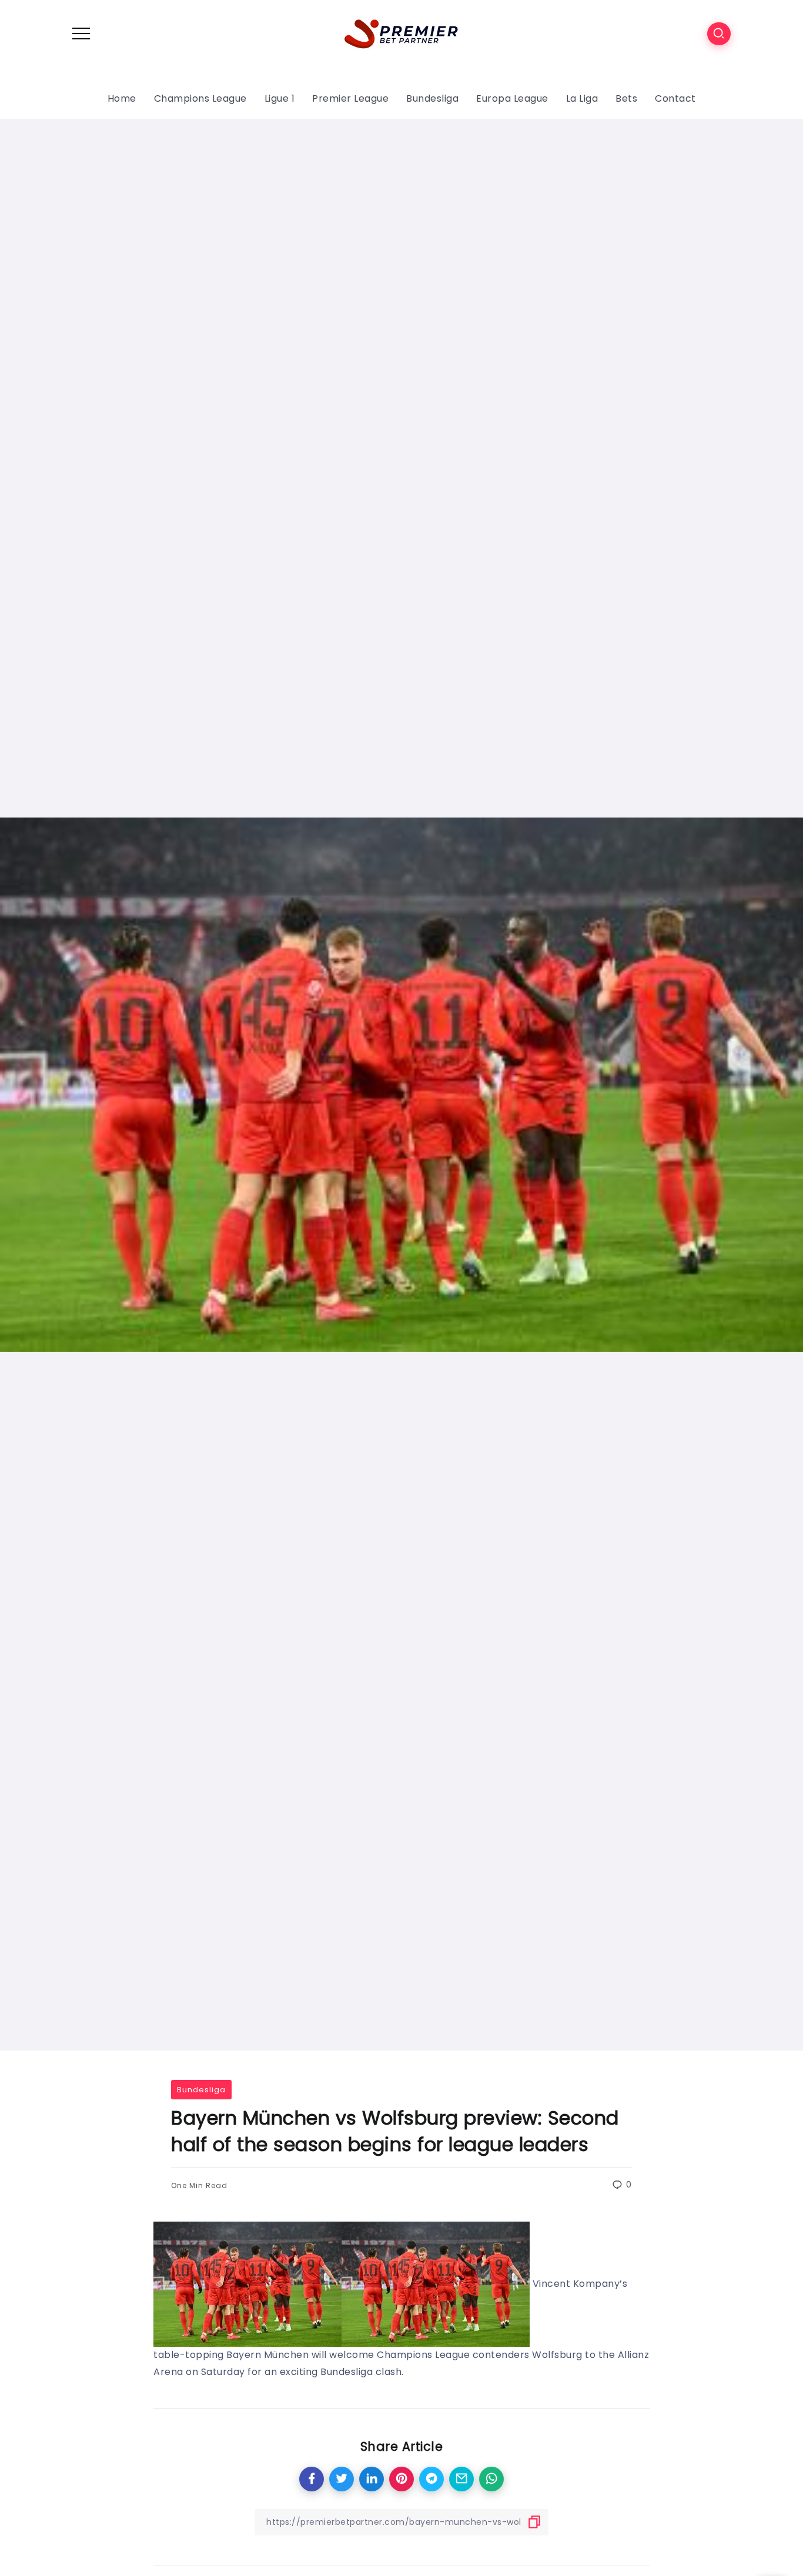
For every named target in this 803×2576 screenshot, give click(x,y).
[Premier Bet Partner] (401, 33)
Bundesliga (201, 2090)
